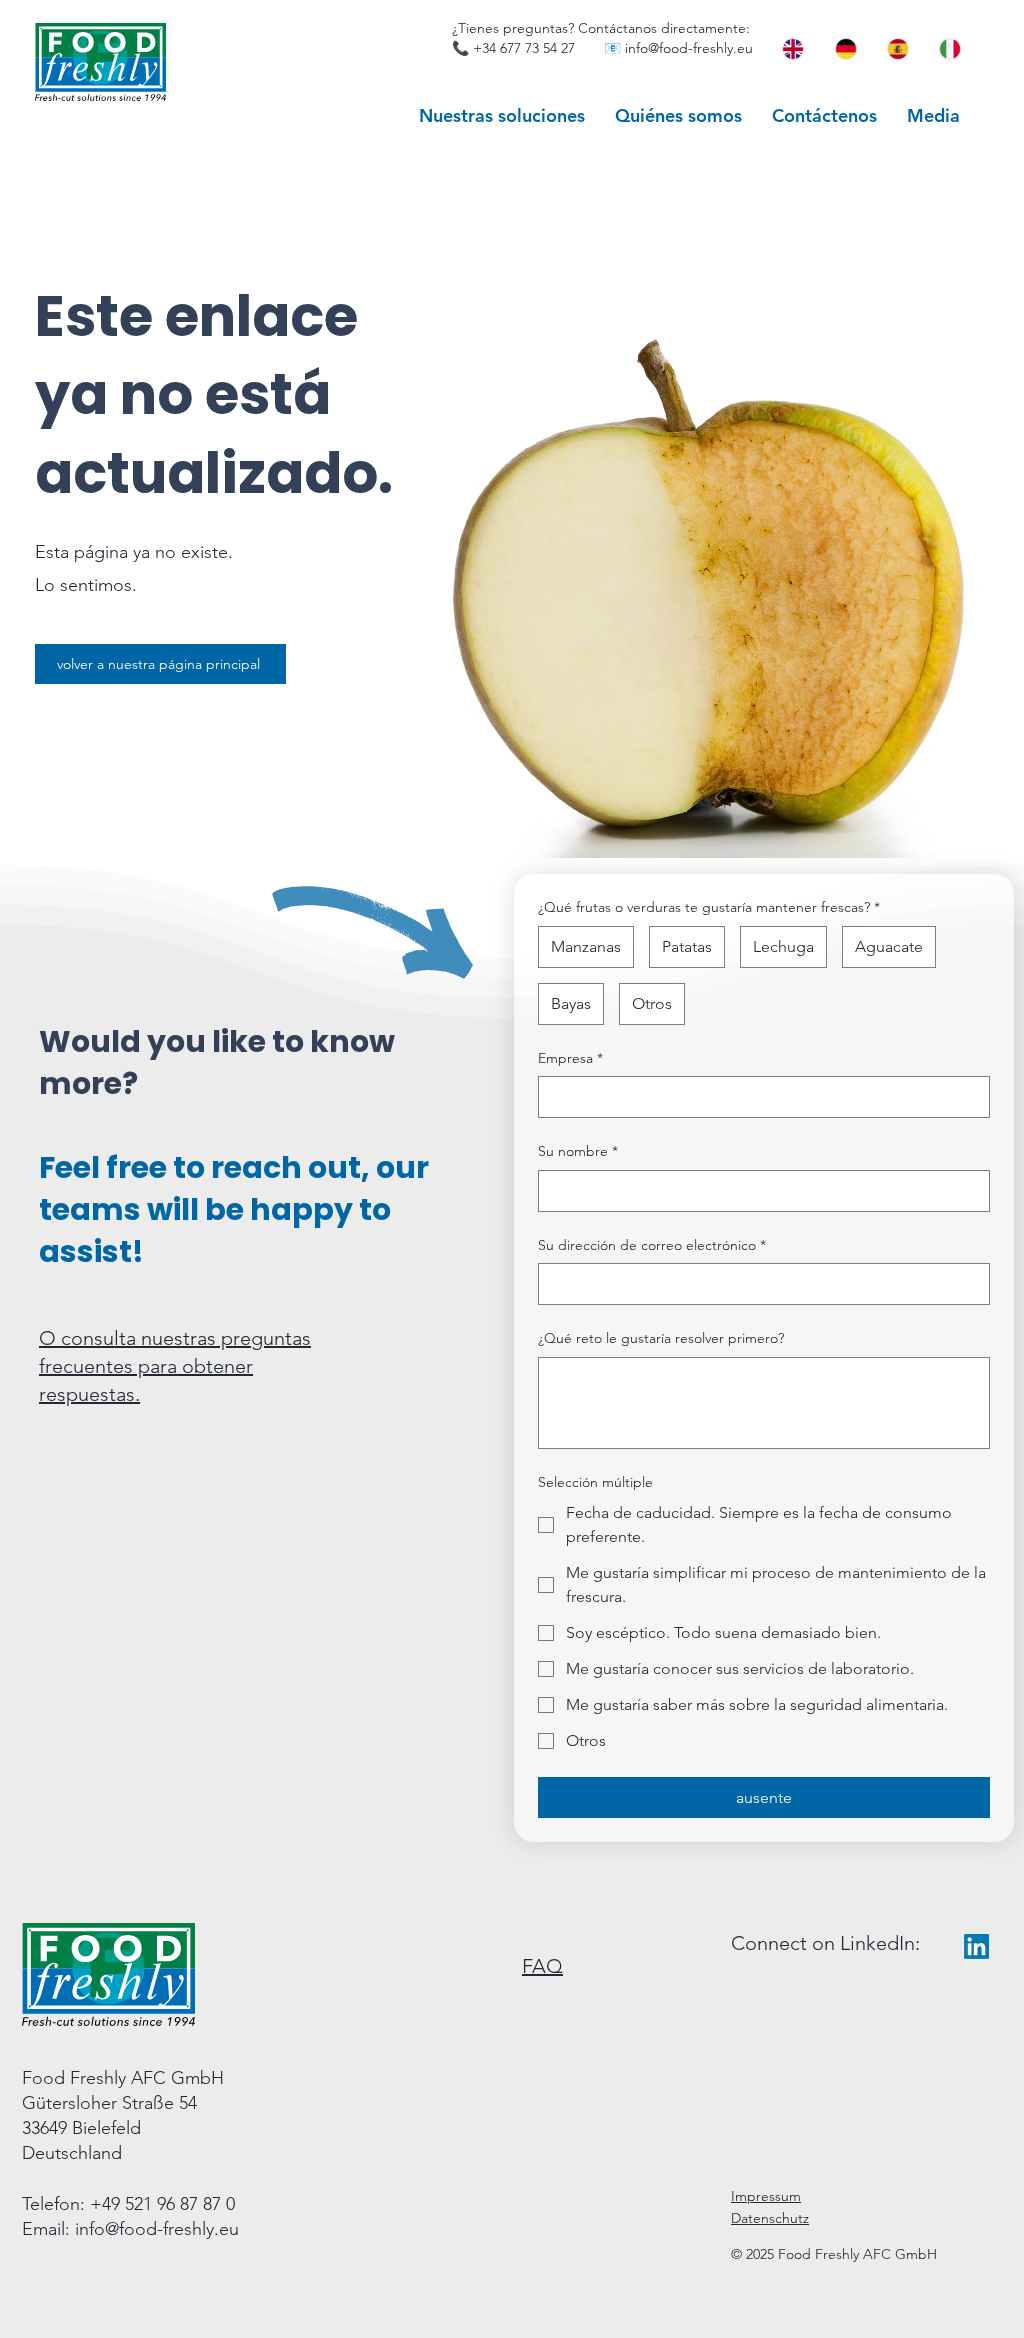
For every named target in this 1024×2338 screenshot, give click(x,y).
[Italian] (949, 49)
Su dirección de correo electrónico (652, 1245)
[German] (844, 49)
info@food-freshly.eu (157, 2229)
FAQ (542, 1966)
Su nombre (578, 1151)
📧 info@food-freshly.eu (678, 48)
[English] (792, 49)
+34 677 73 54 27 (524, 48)
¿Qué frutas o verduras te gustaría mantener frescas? (709, 907)
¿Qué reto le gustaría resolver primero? (661, 1338)
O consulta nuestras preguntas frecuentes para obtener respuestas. (175, 1366)
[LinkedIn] (976, 1946)
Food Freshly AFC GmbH (123, 2078)
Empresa (570, 1058)
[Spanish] (897, 49)
